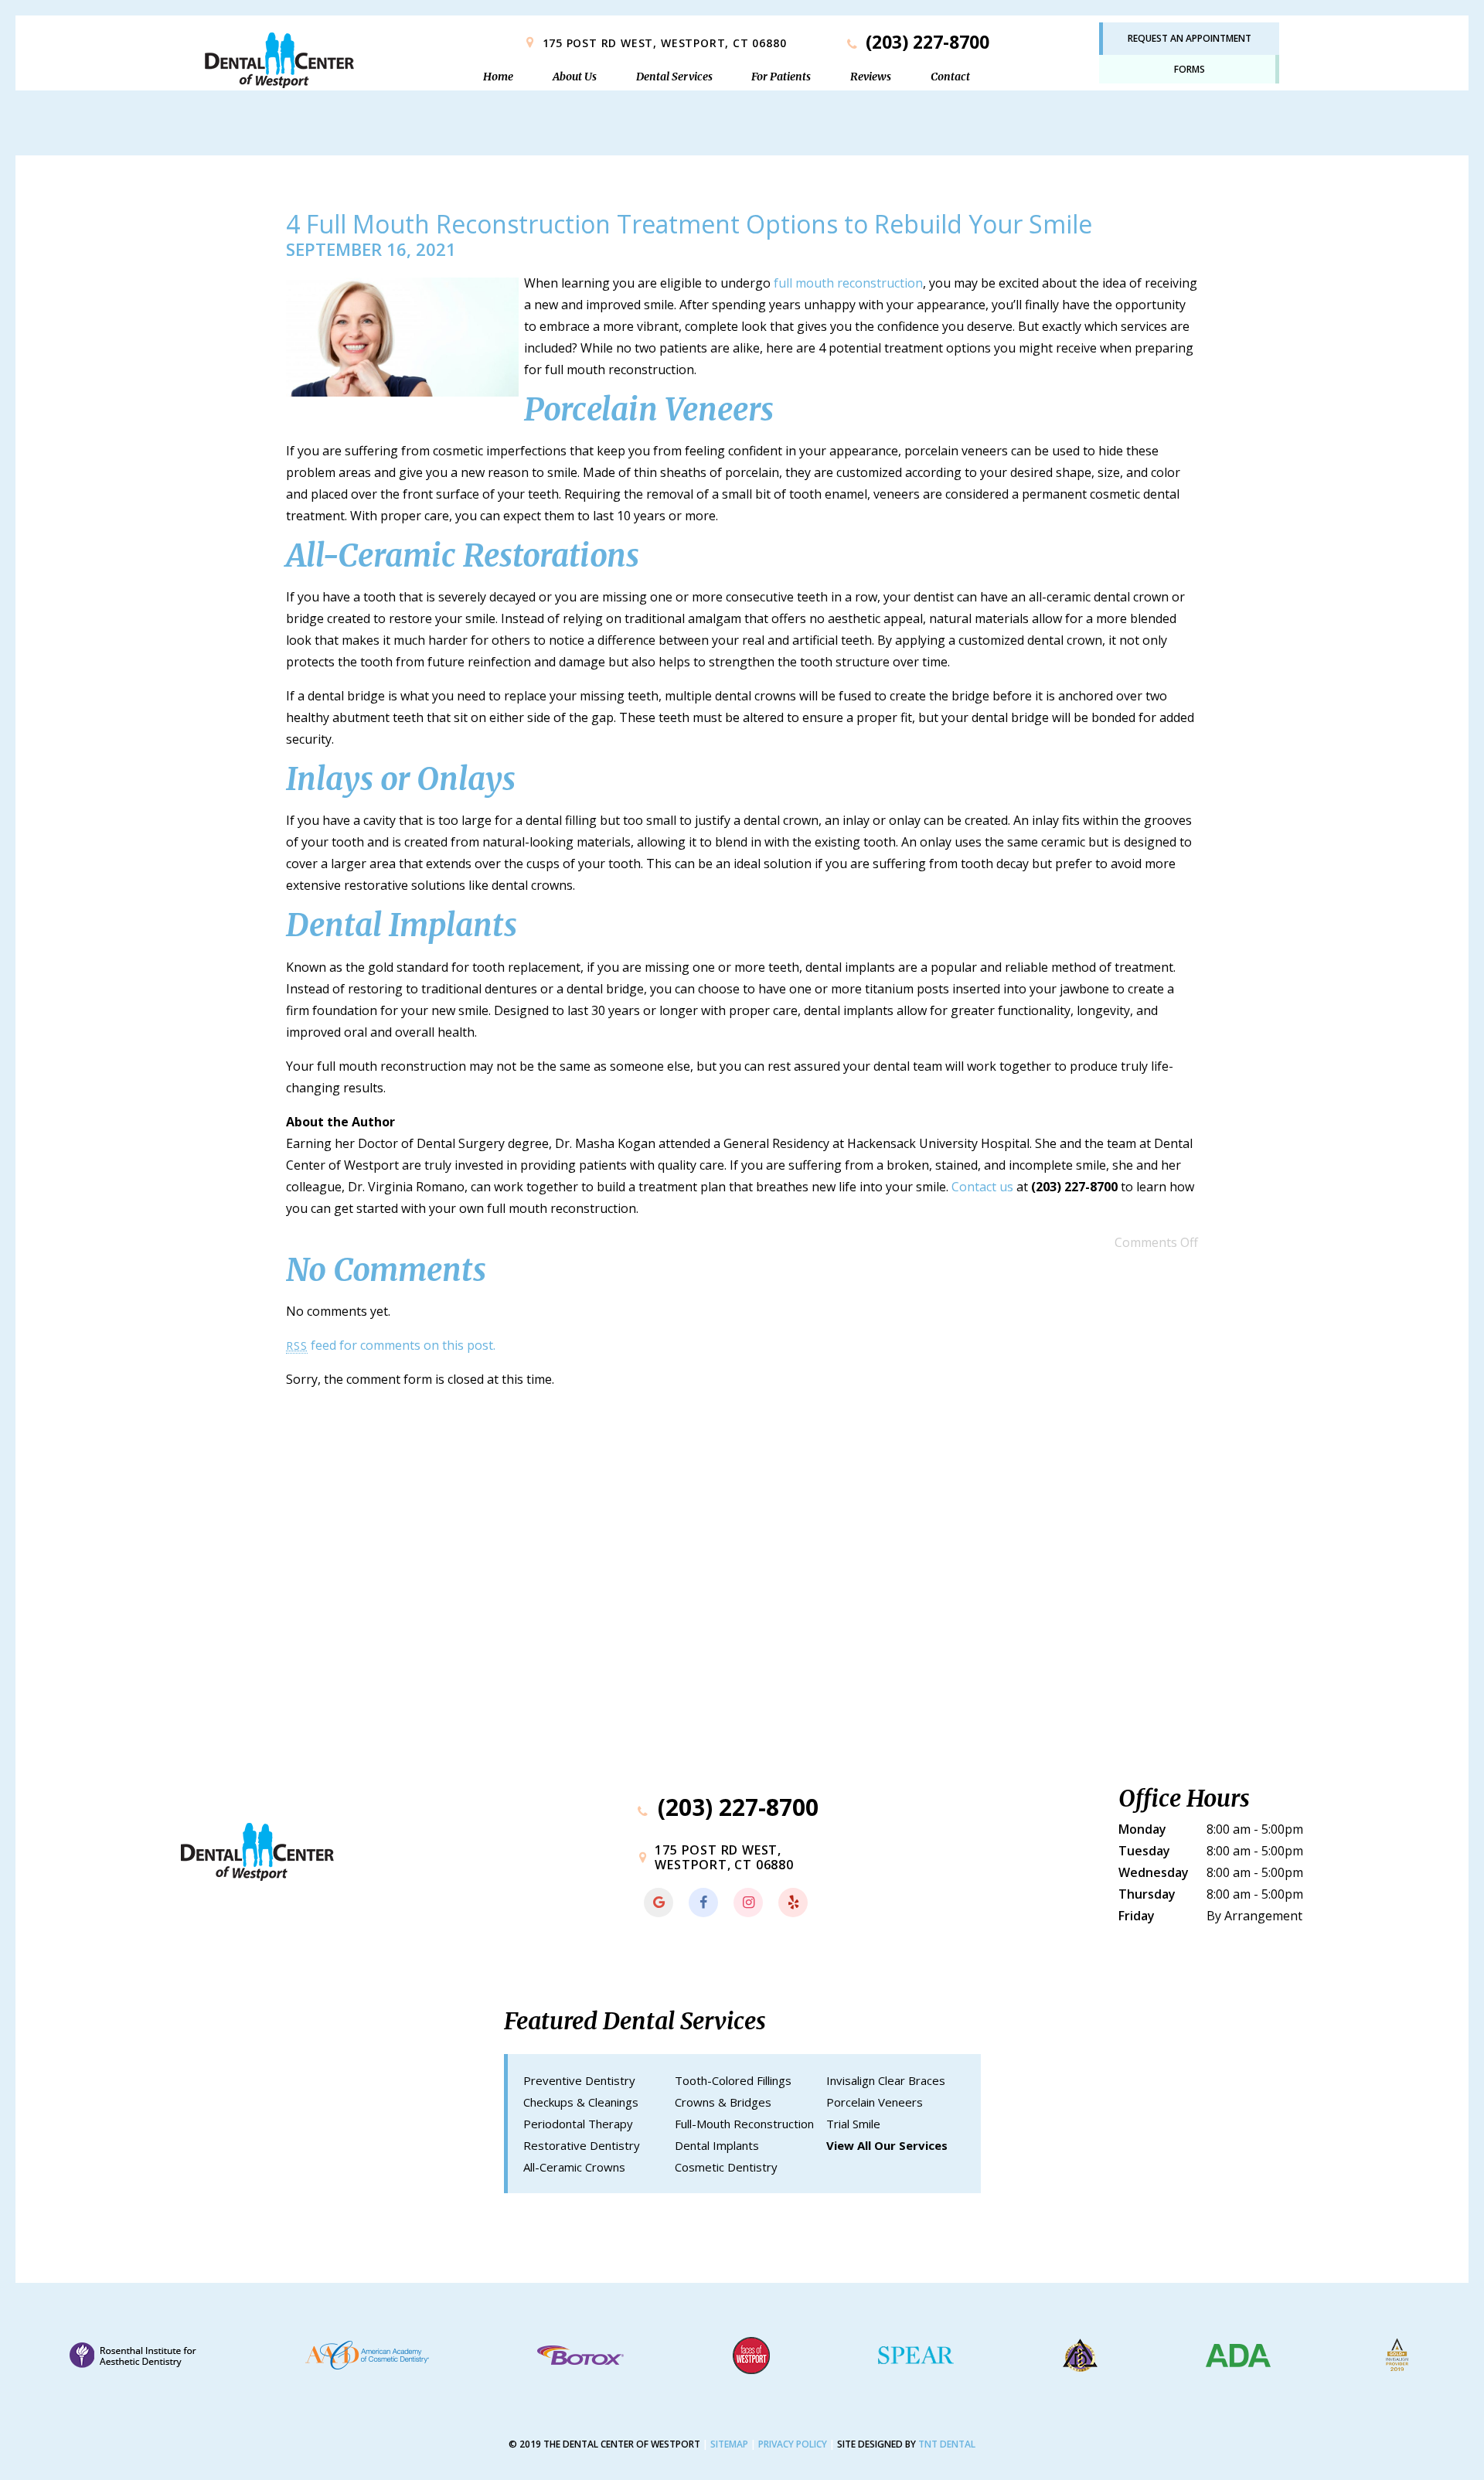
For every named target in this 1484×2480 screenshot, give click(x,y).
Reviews (871, 77)
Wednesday (1154, 1872)
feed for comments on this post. (391, 1345)
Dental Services (674, 77)
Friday (1137, 1916)
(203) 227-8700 (925, 42)
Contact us (982, 1187)
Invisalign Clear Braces (886, 2080)
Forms (1190, 69)
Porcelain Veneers (875, 2102)
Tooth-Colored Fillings (733, 2080)
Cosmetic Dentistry (726, 2167)
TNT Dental (947, 2444)
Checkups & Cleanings (581, 2102)
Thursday (1147, 1894)
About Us (575, 77)
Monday (1142, 1829)
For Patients (781, 77)
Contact (950, 77)
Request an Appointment (1190, 38)
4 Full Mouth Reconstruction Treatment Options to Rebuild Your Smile (689, 224)
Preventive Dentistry (579, 2080)
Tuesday (1144, 1851)
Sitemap (729, 2444)
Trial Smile (853, 2124)
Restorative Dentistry (582, 2145)
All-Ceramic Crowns (574, 2167)
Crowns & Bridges (723, 2102)
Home (498, 77)
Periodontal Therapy (578, 2124)
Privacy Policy (793, 2444)
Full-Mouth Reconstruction (744, 2124)
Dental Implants (717, 2145)
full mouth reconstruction (848, 283)
